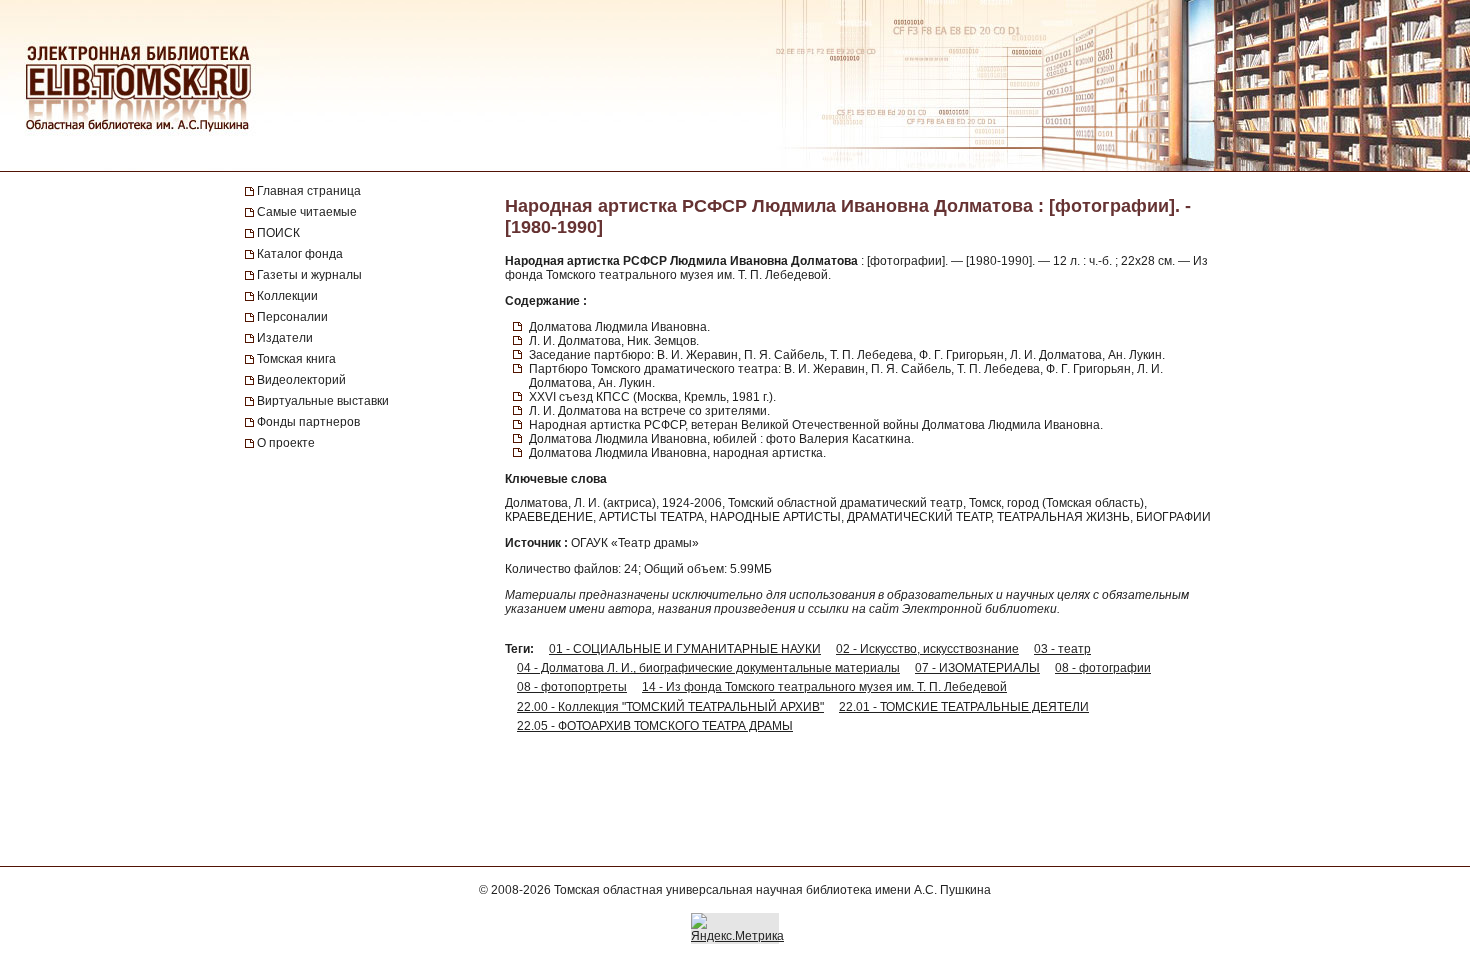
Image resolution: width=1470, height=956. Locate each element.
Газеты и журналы (309, 275)
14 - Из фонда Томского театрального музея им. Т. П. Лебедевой (824, 687)
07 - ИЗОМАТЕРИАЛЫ (977, 668)
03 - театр (1062, 649)
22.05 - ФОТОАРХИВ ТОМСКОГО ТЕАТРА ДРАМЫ (655, 726)
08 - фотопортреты (572, 687)
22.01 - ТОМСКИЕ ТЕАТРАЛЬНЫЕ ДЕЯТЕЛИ (964, 707)
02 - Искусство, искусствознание (927, 649)
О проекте (286, 443)
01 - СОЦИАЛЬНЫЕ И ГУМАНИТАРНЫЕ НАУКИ (685, 649)
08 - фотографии (1103, 668)
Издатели (285, 338)
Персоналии (292, 317)
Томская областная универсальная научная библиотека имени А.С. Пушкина (772, 890)
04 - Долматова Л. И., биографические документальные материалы (708, 668)
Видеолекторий (301, 380)
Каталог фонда (300, 254)
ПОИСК (278, 233)
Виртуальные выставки (323, 401)
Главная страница (309, 191)
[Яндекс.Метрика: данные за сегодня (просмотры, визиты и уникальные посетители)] (737, 928)
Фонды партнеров (308, 422)
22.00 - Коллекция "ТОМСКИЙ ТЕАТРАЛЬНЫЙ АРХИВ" (670, 707)
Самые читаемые (307, 212)
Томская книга (296, 359)
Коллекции (287, 296)
